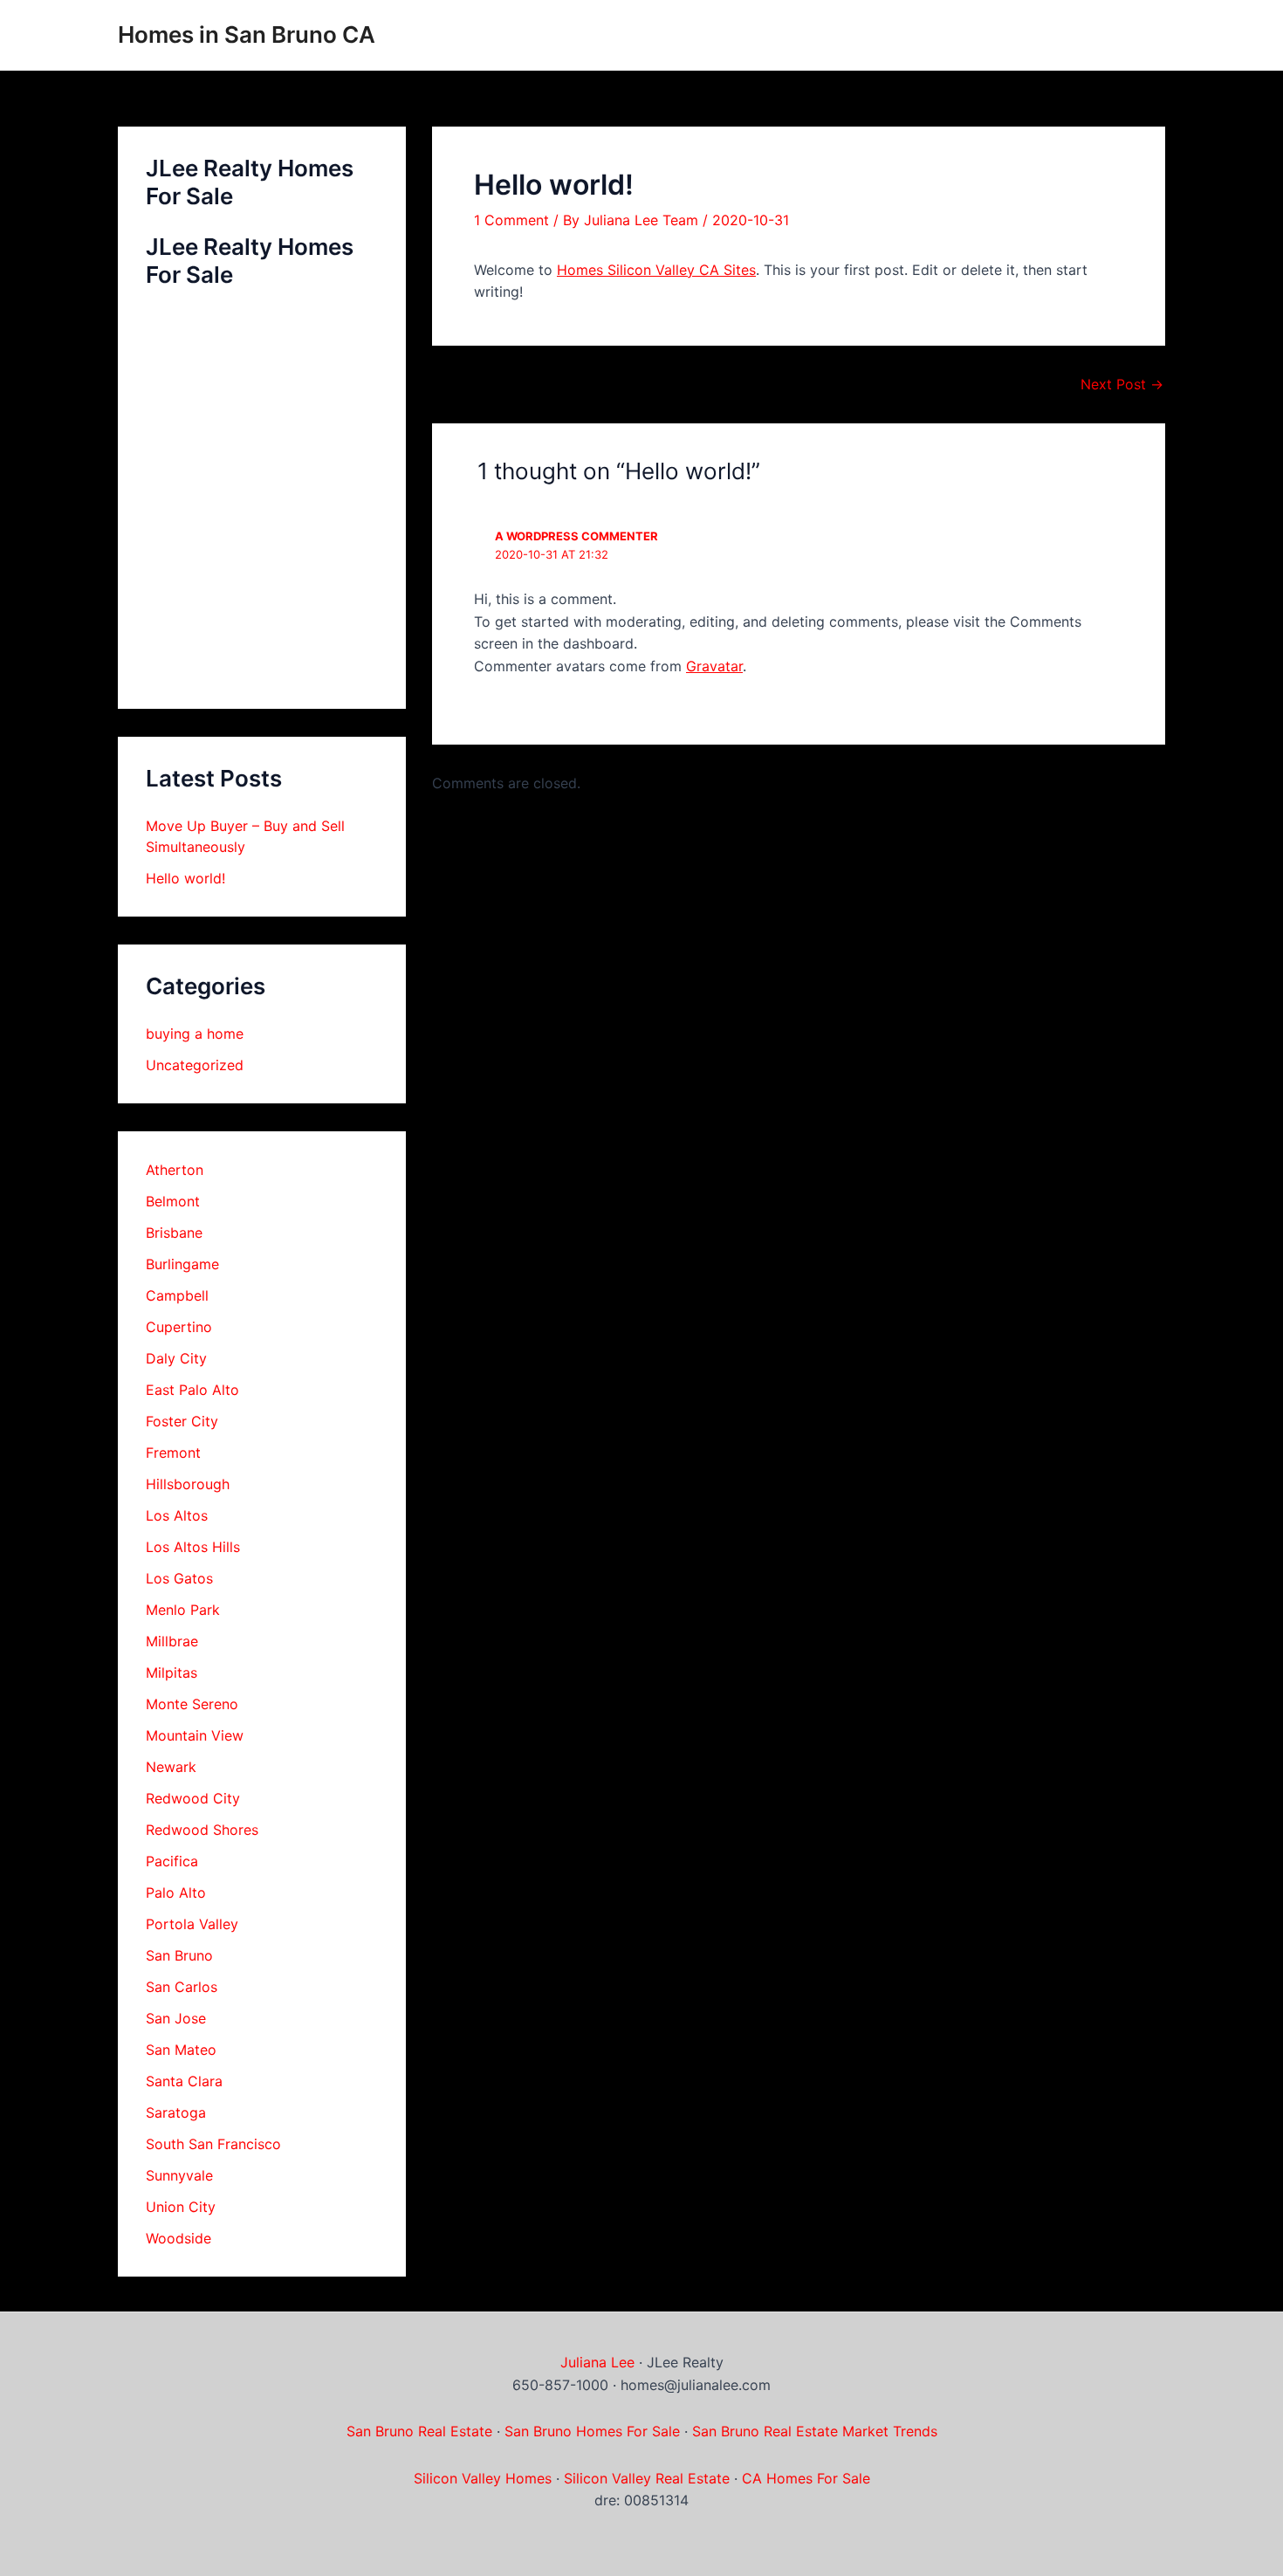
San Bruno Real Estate (419, 2431)
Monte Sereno (192, 1704)
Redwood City (193, 1798)
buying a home (195, 1034)
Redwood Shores (202, 1830)
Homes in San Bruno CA (247, 34)
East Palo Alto (192, 1390)
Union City (181, 2207)
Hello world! (185, 878)
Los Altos (177, 1515)
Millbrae (172, 1641)
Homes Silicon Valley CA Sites (656, 270)
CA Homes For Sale (806, 2478)
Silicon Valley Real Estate (647, 2478)
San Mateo (181, 2050)
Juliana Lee (597, 2362)
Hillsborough (188, 1484)
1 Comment (511, 220)
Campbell (177, 1295)
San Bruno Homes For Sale (592, 2431)
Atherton (175, 1170)
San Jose (176, 2018)
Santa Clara (184, 2081)
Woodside (178, 2238)
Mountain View (195, 1735)
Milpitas (172, 1673)
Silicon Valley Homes (483, 2478)
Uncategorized (195, 1065)
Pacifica (172, 1861)
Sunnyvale (179, 2175)
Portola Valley (192, 1924)
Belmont (173, 1201)
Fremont (173, 1453)
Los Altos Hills (193, 1547)
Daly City (176, 1358)
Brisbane (174, 1233)
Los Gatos (179, 1578)
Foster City (182, 1421)
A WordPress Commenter (576, 536)
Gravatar (714, 666)
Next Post (1122, 384)
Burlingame (182, 1264)
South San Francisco (213, 2144)
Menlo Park (183, 1610)
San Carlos (182, 1987)
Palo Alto (176, 1893)
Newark (171, 1767)
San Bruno (179, 1955)
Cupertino (179, 1327)
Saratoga (176, 2112)
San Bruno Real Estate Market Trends (815, 2431)
